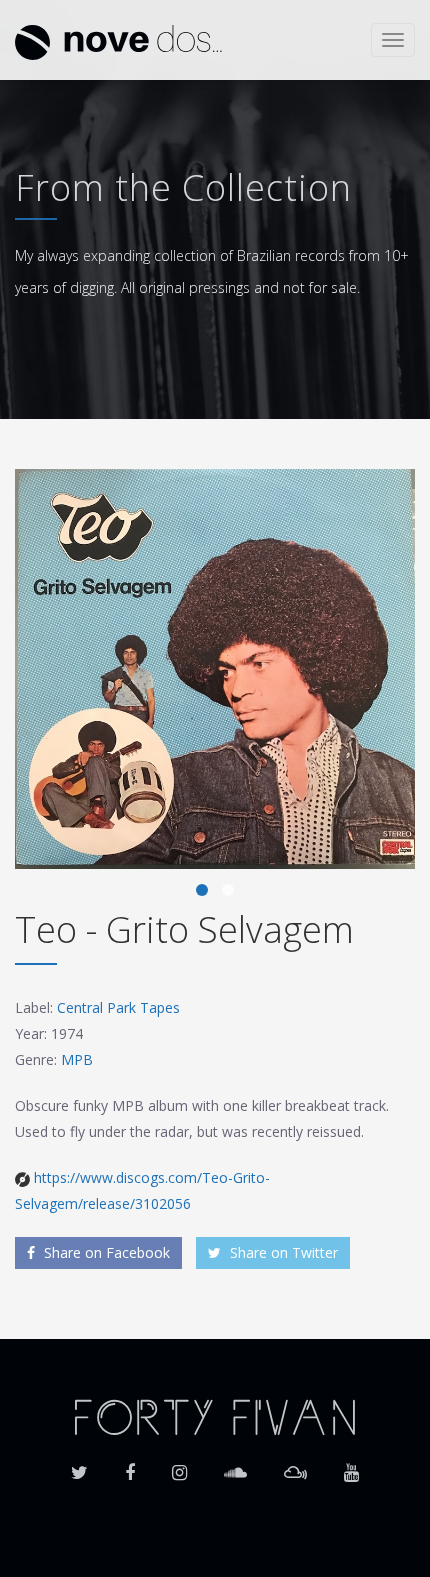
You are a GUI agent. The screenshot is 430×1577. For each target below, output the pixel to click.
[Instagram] (179, 1466)
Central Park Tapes (118, 1007)
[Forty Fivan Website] (215, 1415)
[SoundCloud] (235, 1466)
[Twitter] (79, 1466)
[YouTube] (351, 1466)
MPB (77, 1059)
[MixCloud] (295, 1466)
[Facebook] (130, 1466)
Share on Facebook (105, 1252)
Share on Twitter (282, 1252)
